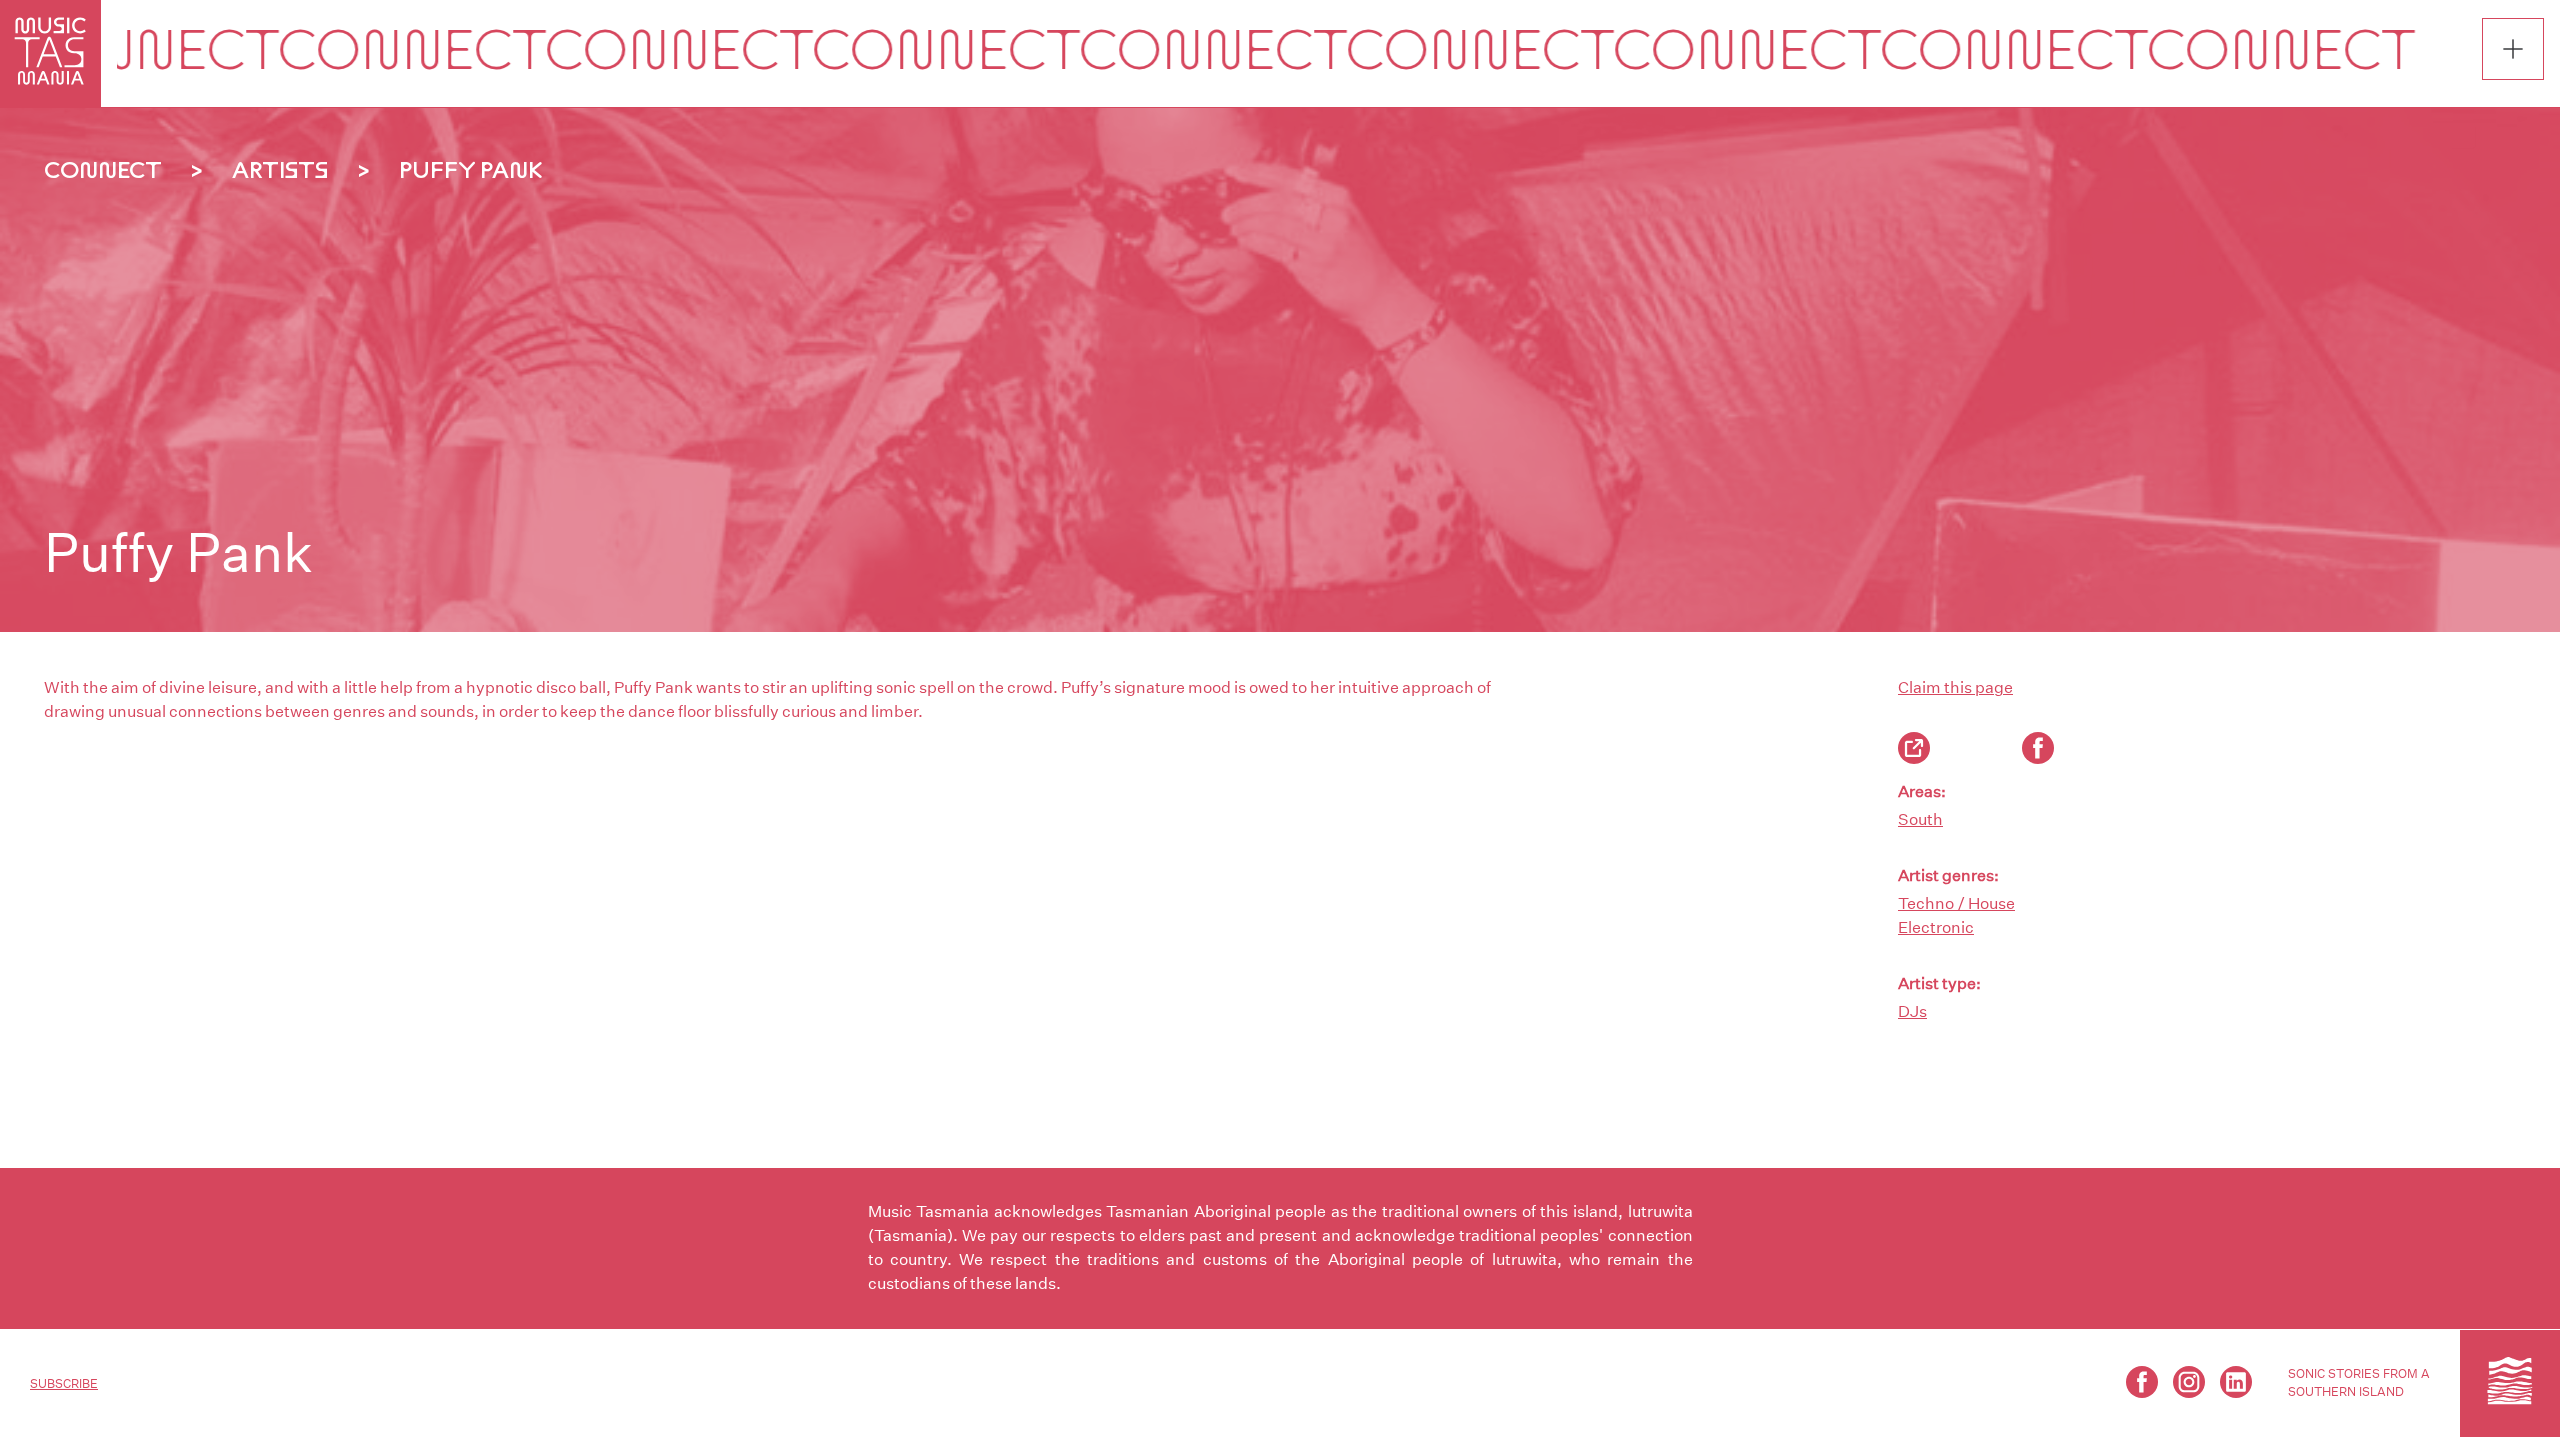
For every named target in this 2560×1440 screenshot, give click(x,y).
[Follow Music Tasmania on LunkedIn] (2236, 1382)
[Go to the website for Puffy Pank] (1914, 748)
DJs (1912, 1011)
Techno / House (1956, 903)
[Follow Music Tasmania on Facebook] (2142, 1382)
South (1920, 819)
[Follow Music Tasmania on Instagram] (2189, 1382)
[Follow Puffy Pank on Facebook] (2038, 748)
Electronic (1936, 927)
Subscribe (64, 1383)
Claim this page (1955, 687)
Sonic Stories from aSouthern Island (2359, 1382)
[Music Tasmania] (2510, 1383)
